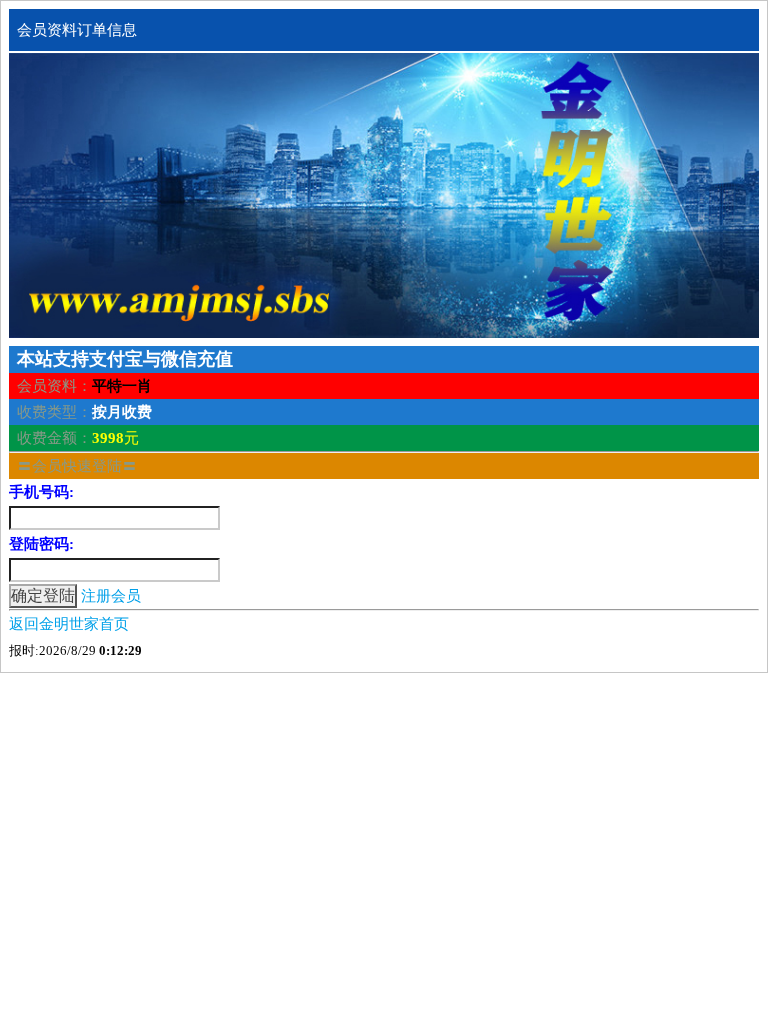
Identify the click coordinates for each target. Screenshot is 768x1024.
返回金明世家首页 (69, 624)
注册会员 (111, 596)
